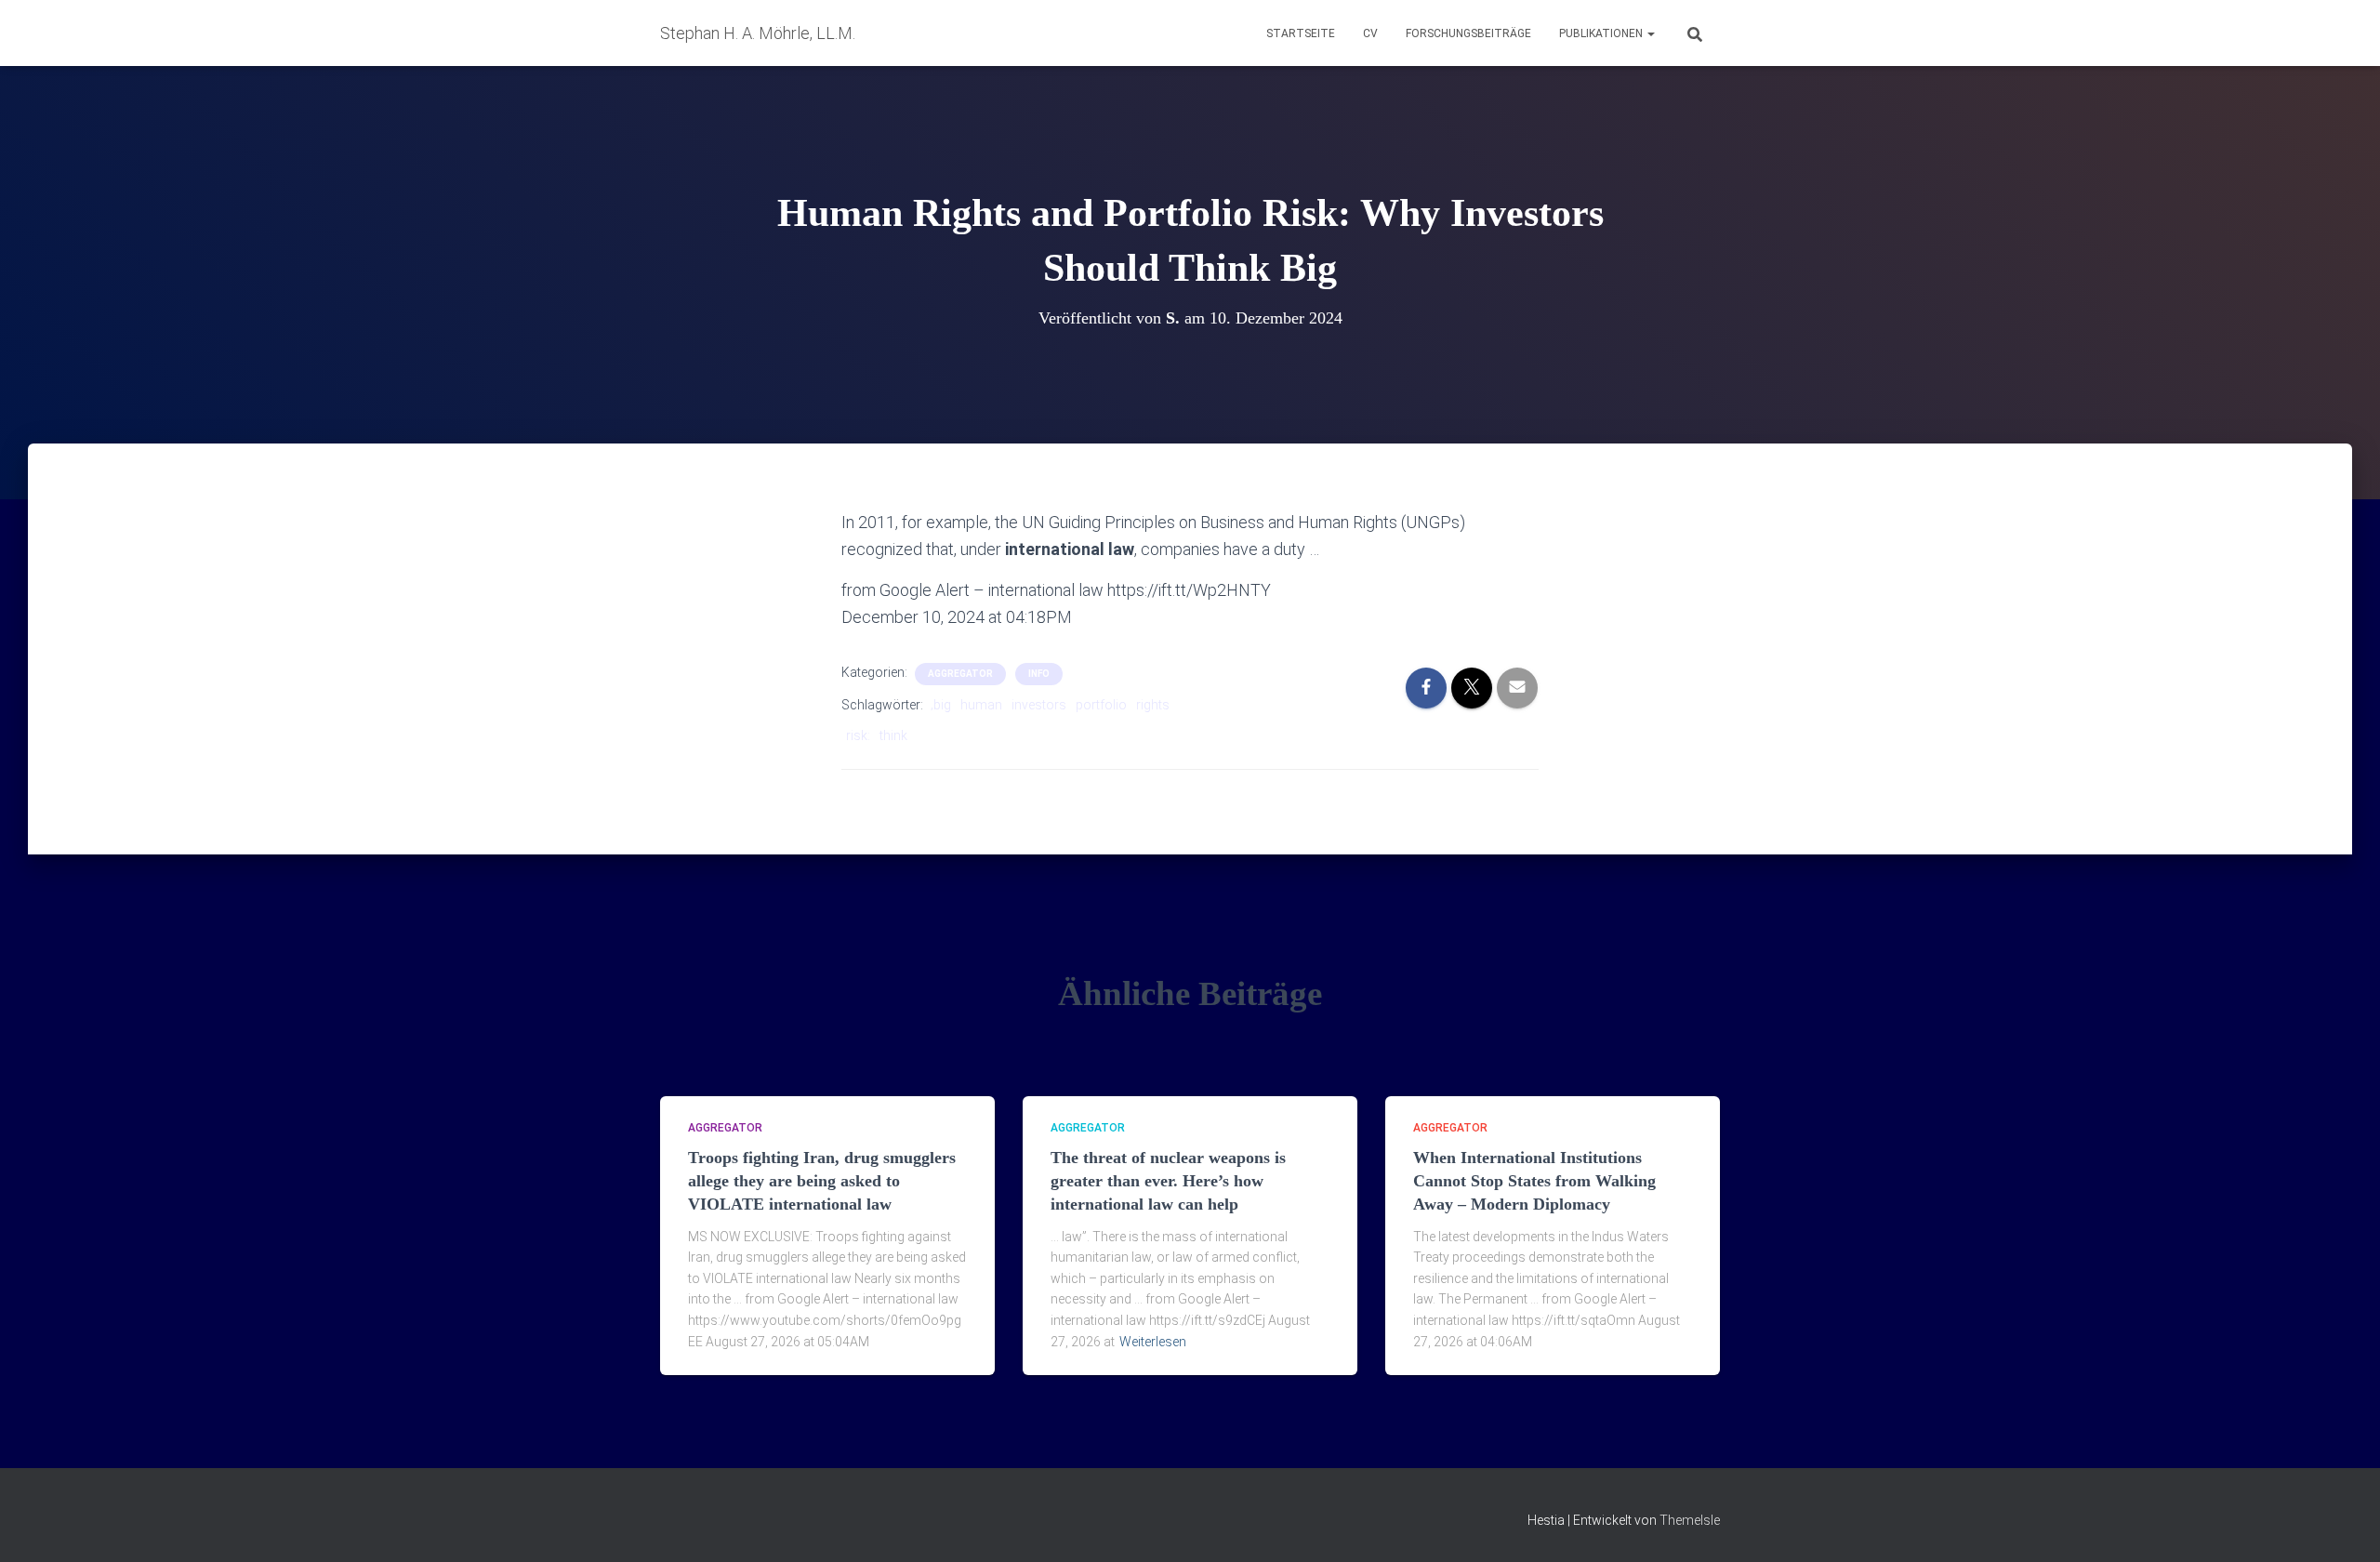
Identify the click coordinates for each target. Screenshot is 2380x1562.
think (893, 735)
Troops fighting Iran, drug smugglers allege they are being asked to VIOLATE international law (822, 1181)
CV (1370, 33)
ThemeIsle (1690, 1520)
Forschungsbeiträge (1468, 33)
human (981, 705)
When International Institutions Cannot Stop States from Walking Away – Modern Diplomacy (1534, 1181)
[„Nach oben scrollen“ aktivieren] (2343, 1525)
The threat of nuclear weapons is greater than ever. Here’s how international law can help (1168, 1181)
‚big (941, 705)
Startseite (1301, 33)
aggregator (960, 674)
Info (1039, 674)
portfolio (1101, 705)
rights (1153, 705)
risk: (858, 735)
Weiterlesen (1153, 1342)
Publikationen (1602, 33)
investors (1039, 705)
